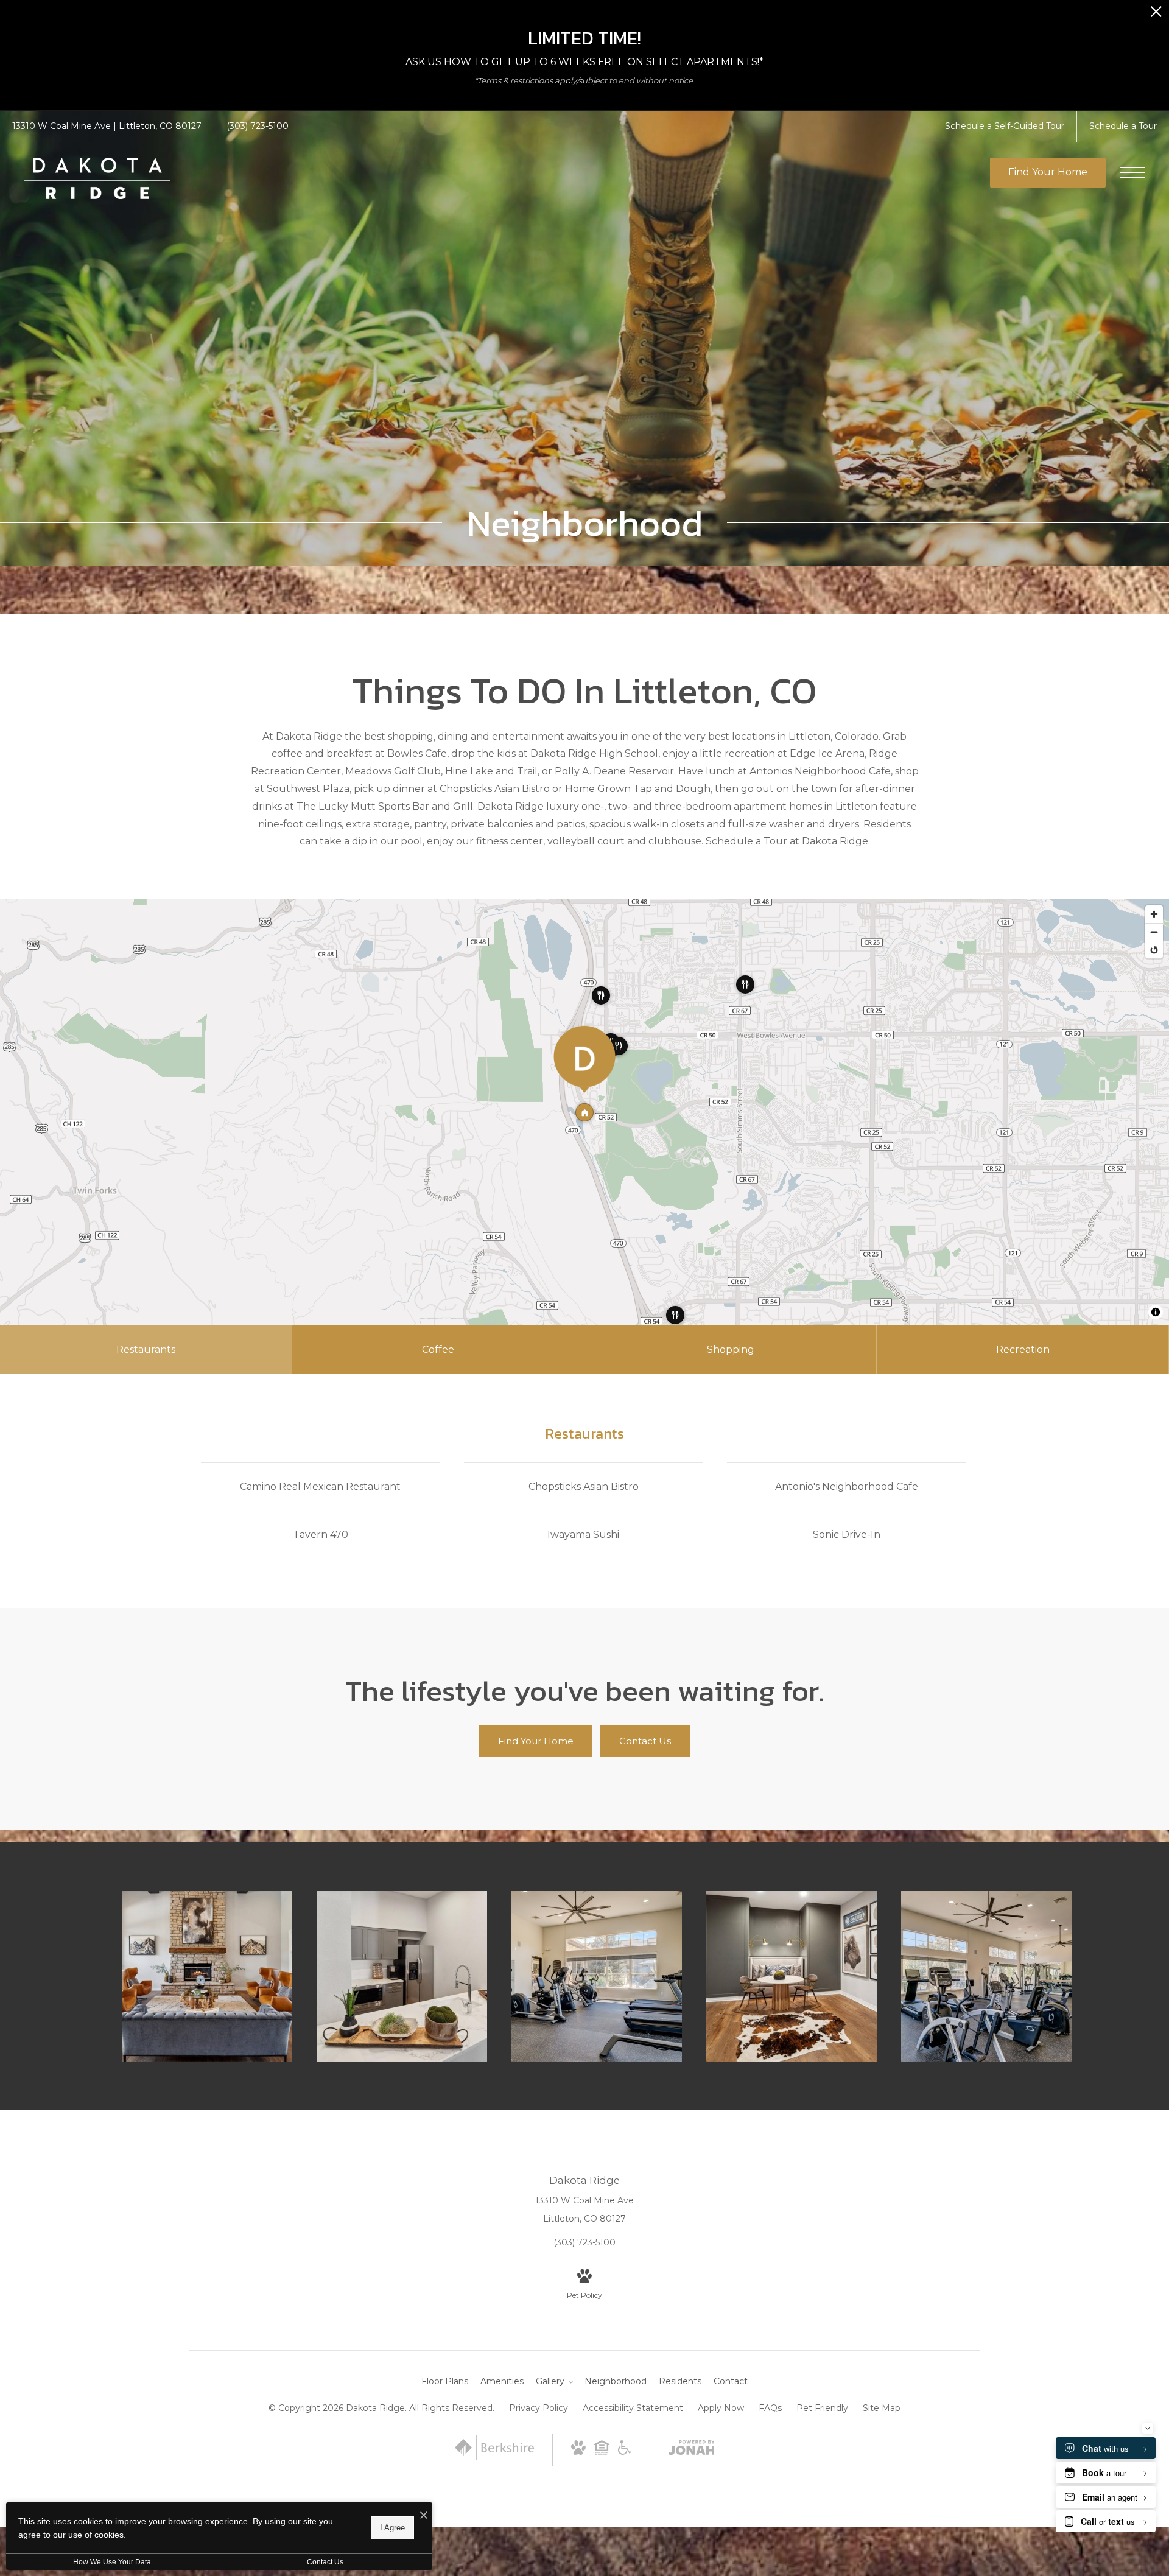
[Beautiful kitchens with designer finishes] (402, 1976)
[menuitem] (445, 2382)
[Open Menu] (1132, 172)
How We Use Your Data (112, 2562)
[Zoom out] (1154, 932)
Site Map (882, 2408)
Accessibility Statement (633, 2408)
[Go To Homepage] (97, 178)
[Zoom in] (1154, 914)
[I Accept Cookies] (424, 2516)
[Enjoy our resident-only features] (207, 1976)
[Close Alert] (1156, 15)
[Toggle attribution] (1156, 1312)
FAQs (770, 2408)
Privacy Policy (539, 2408)
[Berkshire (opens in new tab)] (494, 2457)
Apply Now (721, 2408)
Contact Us (325, 2562)
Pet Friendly (822, 2408)
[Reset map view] (1154, 949)
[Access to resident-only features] (792, 1976)
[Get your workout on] (597, 1976)
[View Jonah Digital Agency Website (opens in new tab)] (692, 2450)
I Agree (392, 2528)
